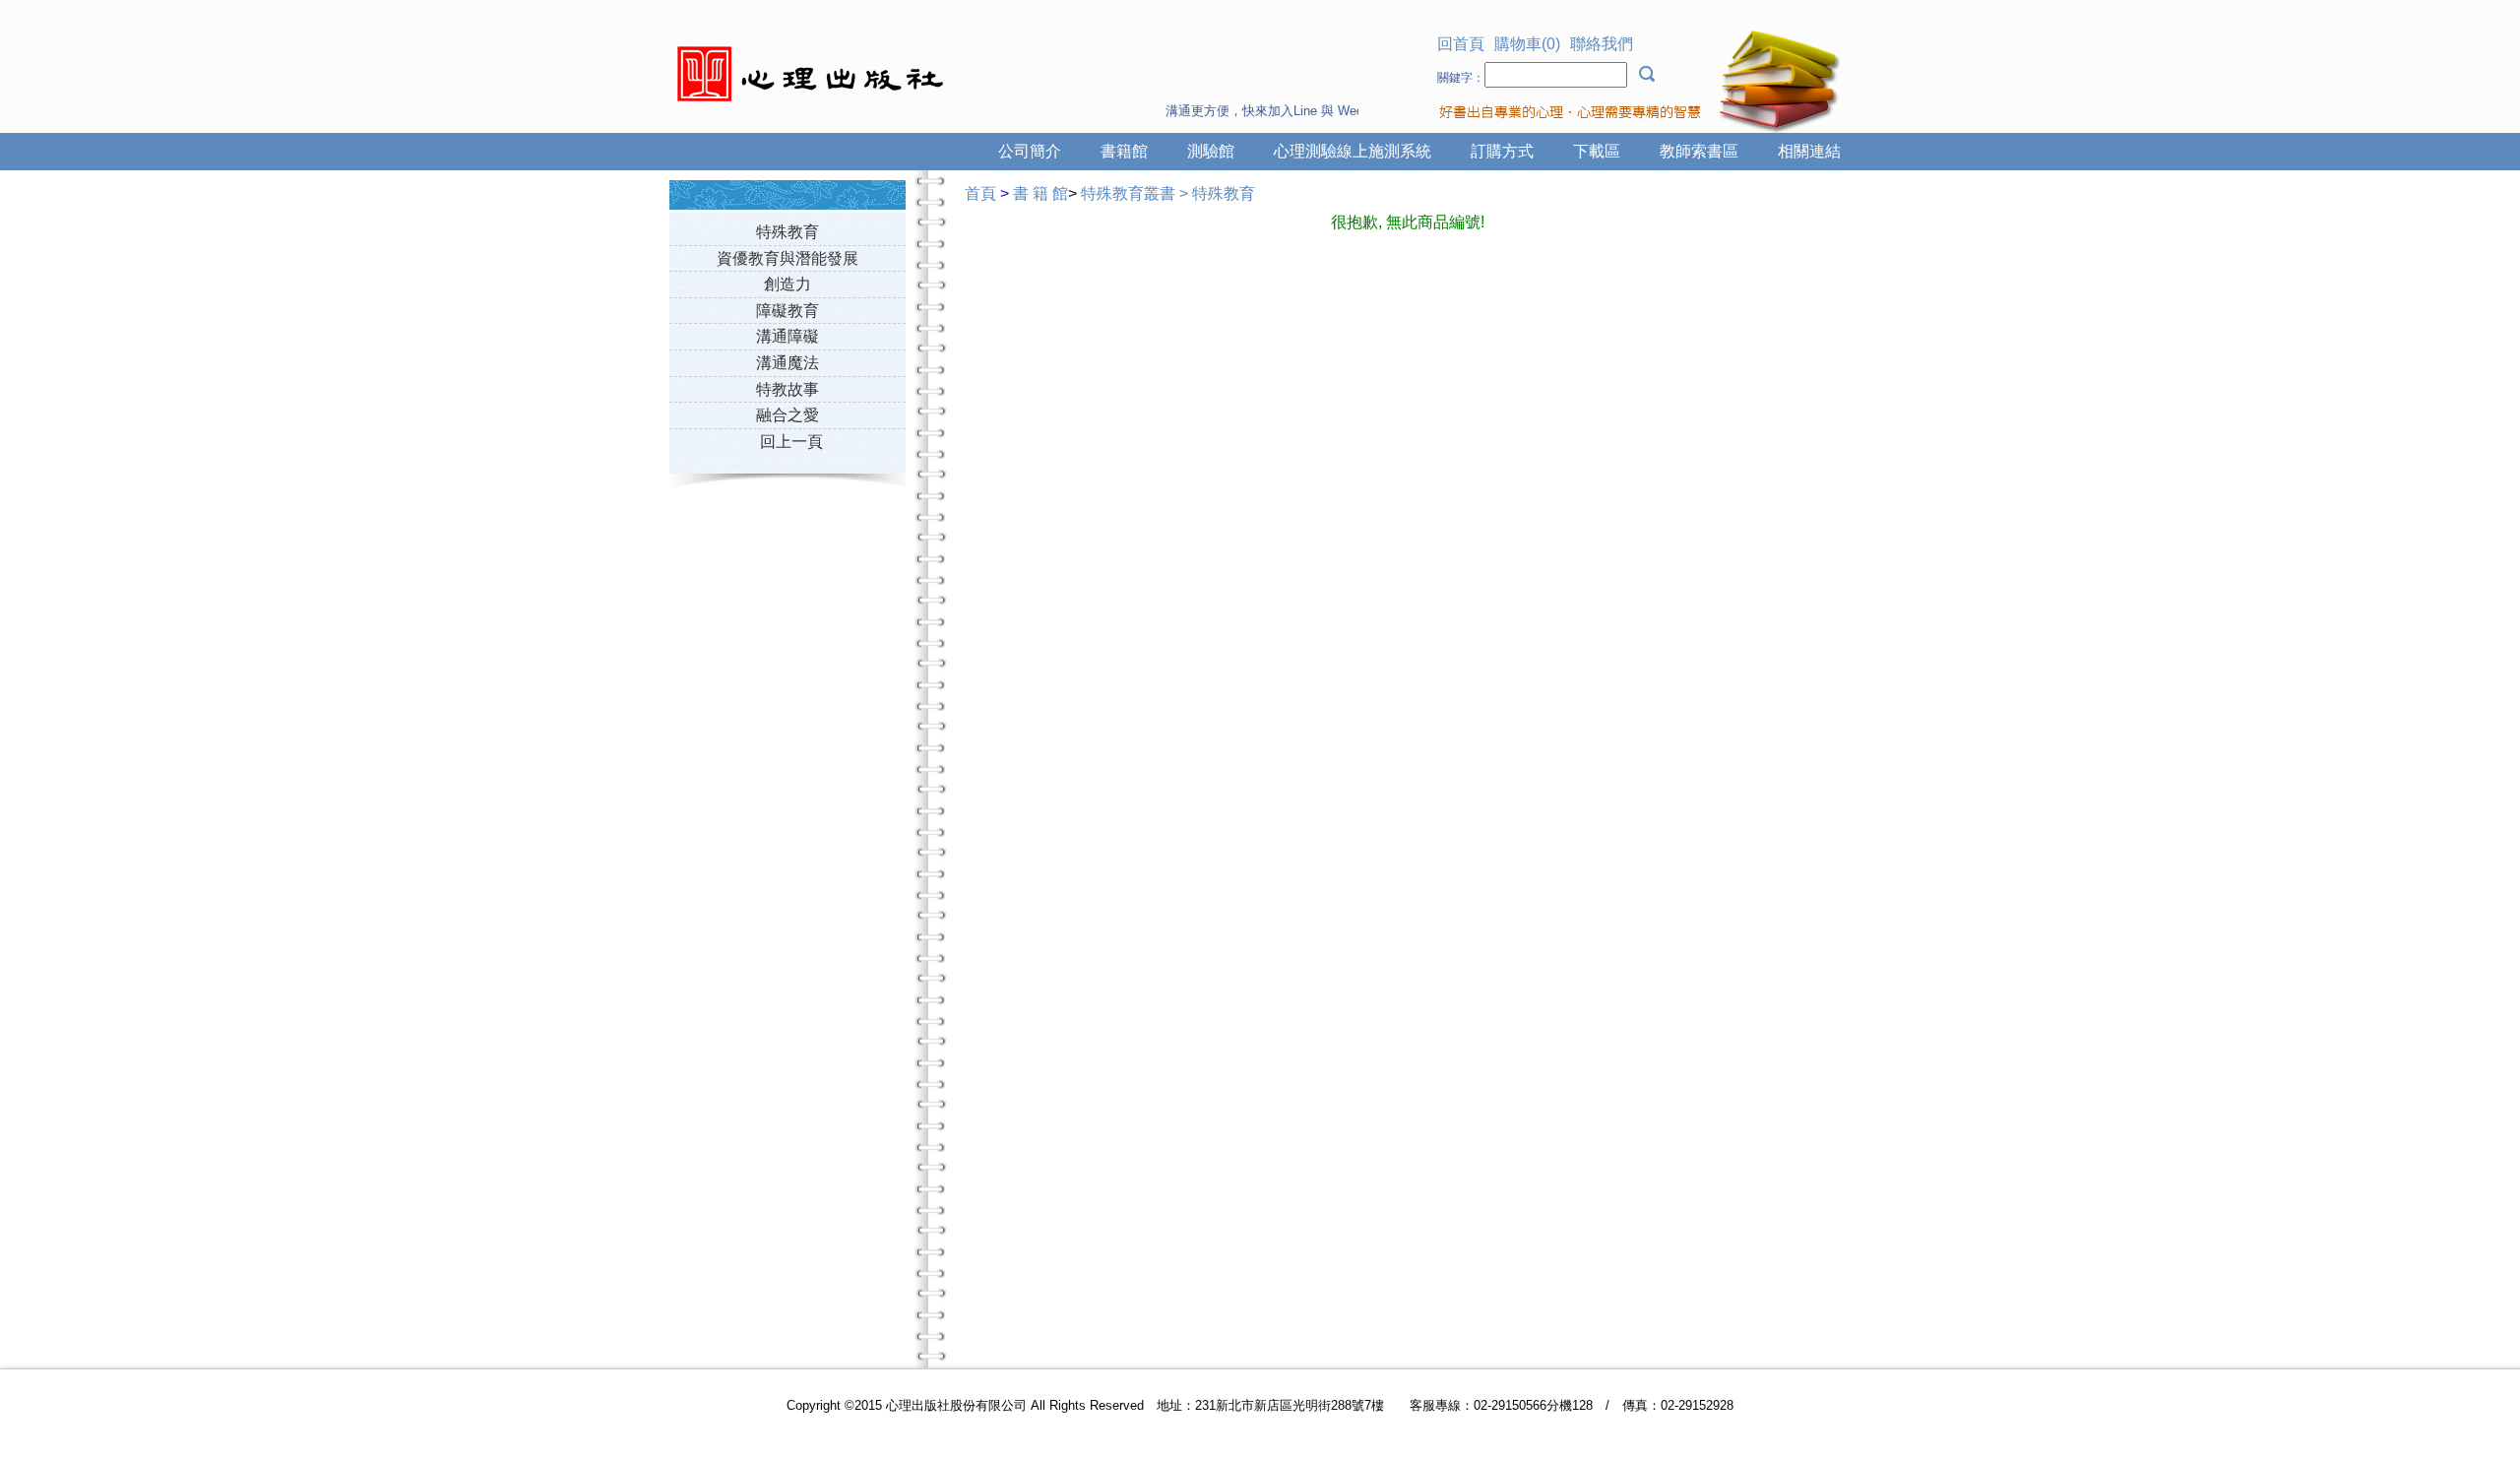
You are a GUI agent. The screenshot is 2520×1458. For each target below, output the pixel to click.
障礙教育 (787, 311)
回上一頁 (791, 442)
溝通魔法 (787, 363)
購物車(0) (1527, 44)
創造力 (787, 284)
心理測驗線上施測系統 (1353, 151)
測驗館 (1211, 151)
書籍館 (1124, 151)
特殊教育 (787, 232)
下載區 (1597, 151)
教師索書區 (1699, 151)
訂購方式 (1502, 151)
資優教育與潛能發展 (787, 258)
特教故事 (787, 389)
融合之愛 (787, 415)
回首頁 (1461, 44)
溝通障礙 (787, 336)
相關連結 (1809, 151)
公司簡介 (1030, 151)
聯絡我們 (1602, 44)
